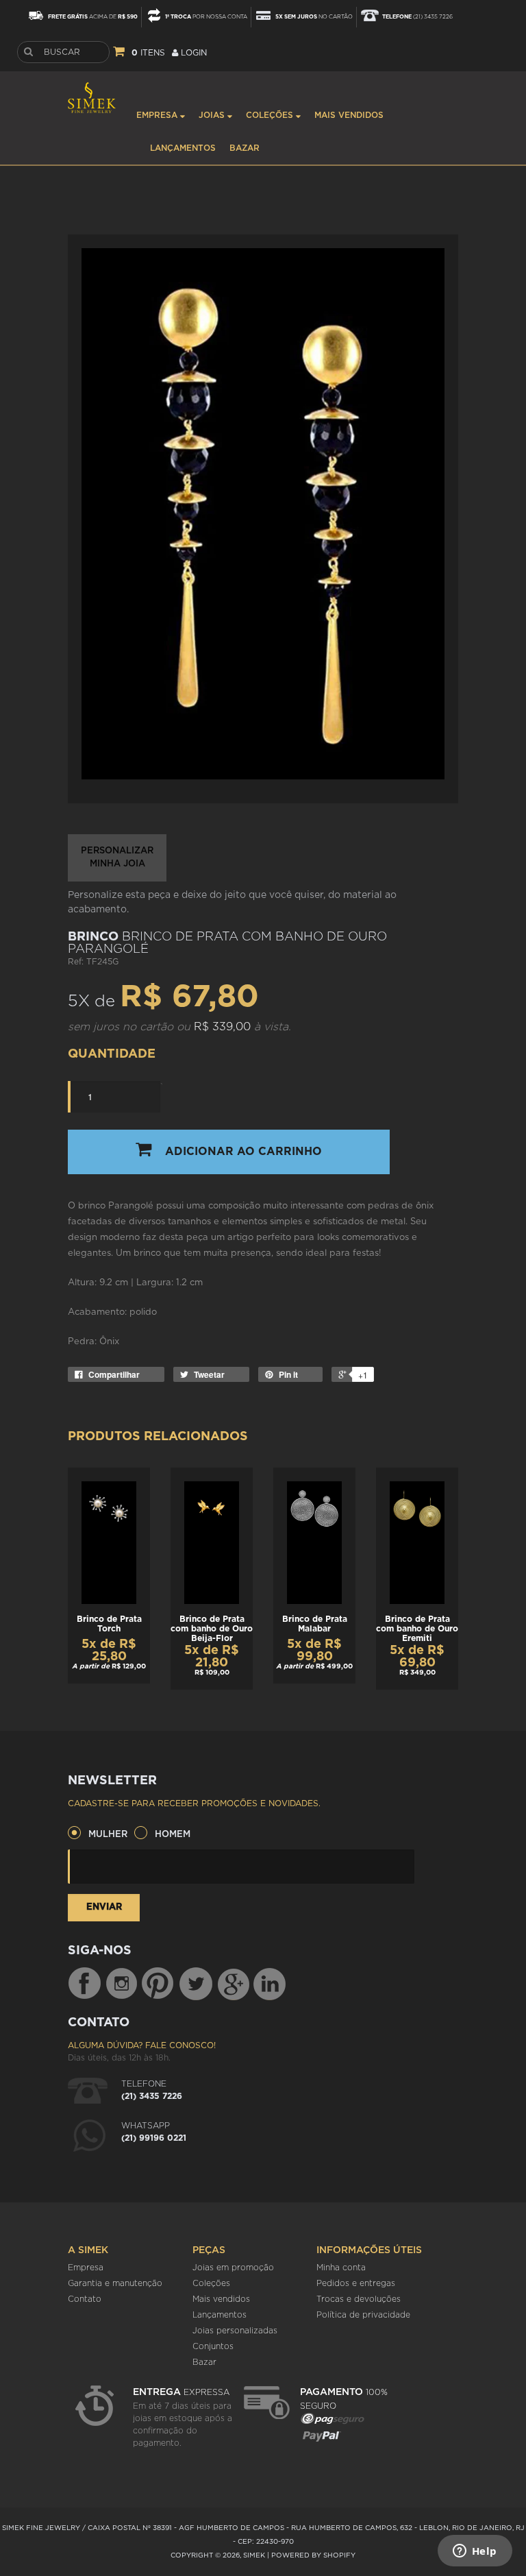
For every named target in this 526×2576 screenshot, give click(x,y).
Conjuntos (213, 2346)
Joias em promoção (233, 2268)
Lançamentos (183, 148)
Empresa (158, 115)
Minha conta (341, 2268)
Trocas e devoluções (359, 2299)
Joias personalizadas (235, 2331)
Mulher (108, 1835)
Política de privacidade (363, 2315)
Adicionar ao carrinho (243, 1152)
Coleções (271, 115)
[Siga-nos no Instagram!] (123, 1984)
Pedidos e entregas (356, 2283)
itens (148, 53)
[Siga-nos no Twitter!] (196, 1984)
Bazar (245, 148)
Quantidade (112, 1054)
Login (192, 53)
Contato (85, 2299)
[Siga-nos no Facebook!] (84, 1984)
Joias (213, 115)
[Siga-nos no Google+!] (234, 1984)
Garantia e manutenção (115, 2283)
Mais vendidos (349, 115)
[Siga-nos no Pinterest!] (158, 1984)
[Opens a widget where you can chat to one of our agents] (475, 2552)
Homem (173, 1835)
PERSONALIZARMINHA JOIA (117, 858)
